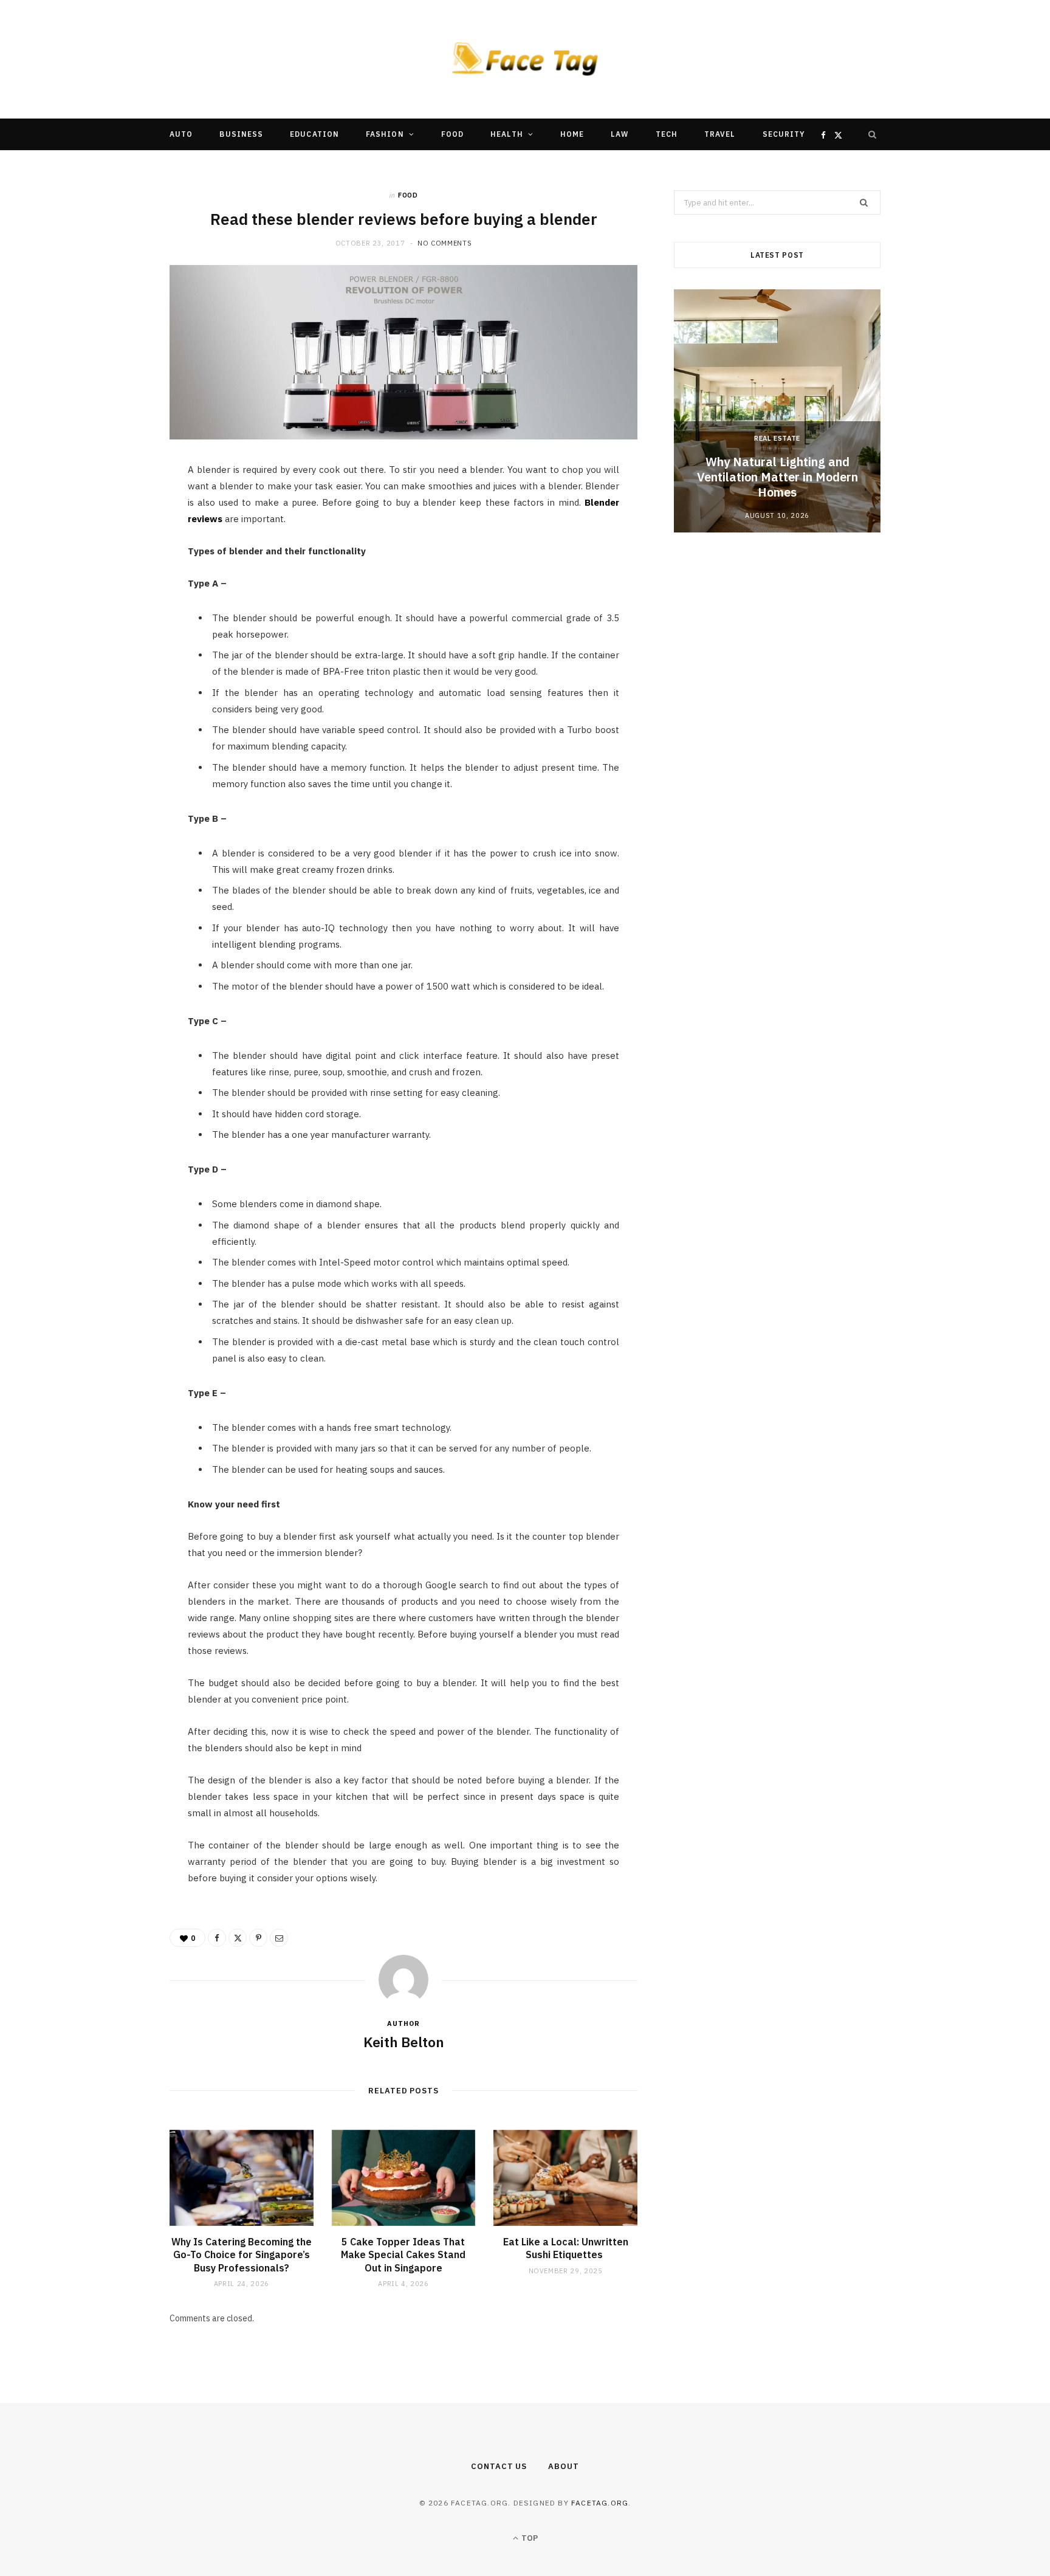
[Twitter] (112, 542)
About (564, 2466)
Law (619, 134)
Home (572, 134)
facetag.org (600, 2503)
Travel (720, 134)
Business (241, 134)
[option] (777, 411)
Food (452, 134)
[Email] (112, 604)
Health (506, 134)
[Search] (873, 134)
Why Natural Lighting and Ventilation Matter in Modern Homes (777, 477)
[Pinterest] (112, 573)
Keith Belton (404, 2042)
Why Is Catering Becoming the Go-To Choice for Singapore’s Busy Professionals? (242, 2255)
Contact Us (499, 2466)
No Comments (444, 243)
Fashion (385, 134)
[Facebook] (112, 511)
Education (314, 134)
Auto (181, 134)
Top (529, 2538)
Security (784, 134)
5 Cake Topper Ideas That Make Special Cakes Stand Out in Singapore (403, 2255)
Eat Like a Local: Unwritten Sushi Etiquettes (566, 2248)
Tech (667, 134)
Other (488, 166)
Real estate (777, 438)
